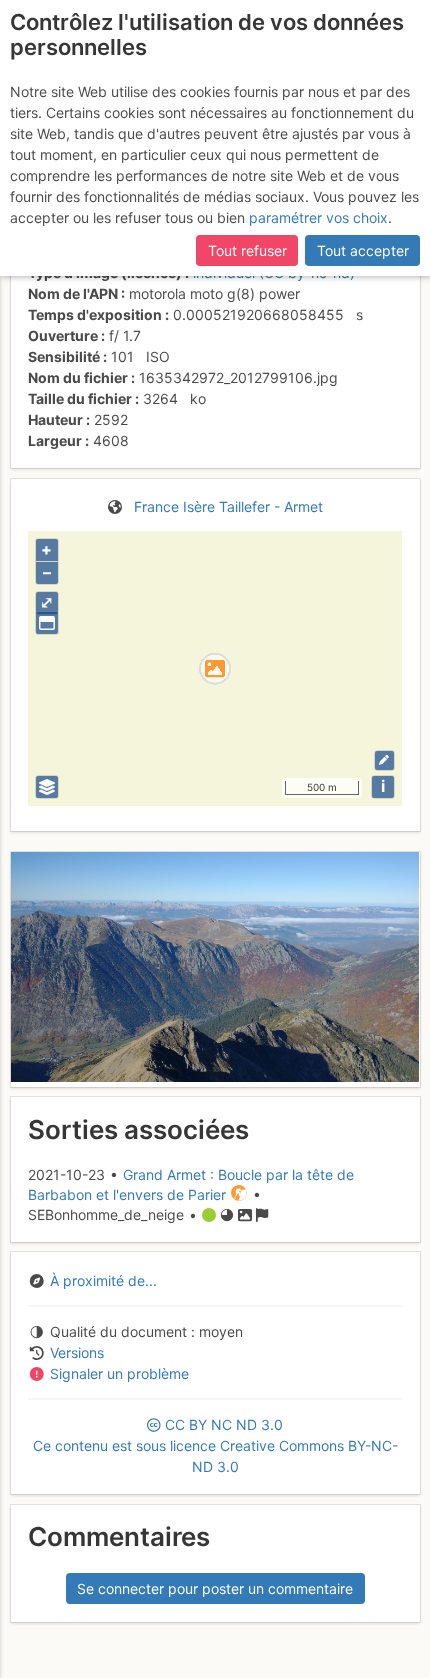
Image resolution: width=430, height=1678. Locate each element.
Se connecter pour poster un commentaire (215, 1588)
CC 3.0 (215, 1445)
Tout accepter (363, 250)
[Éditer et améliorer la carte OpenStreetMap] (384, 760)
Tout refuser (247, 250)
